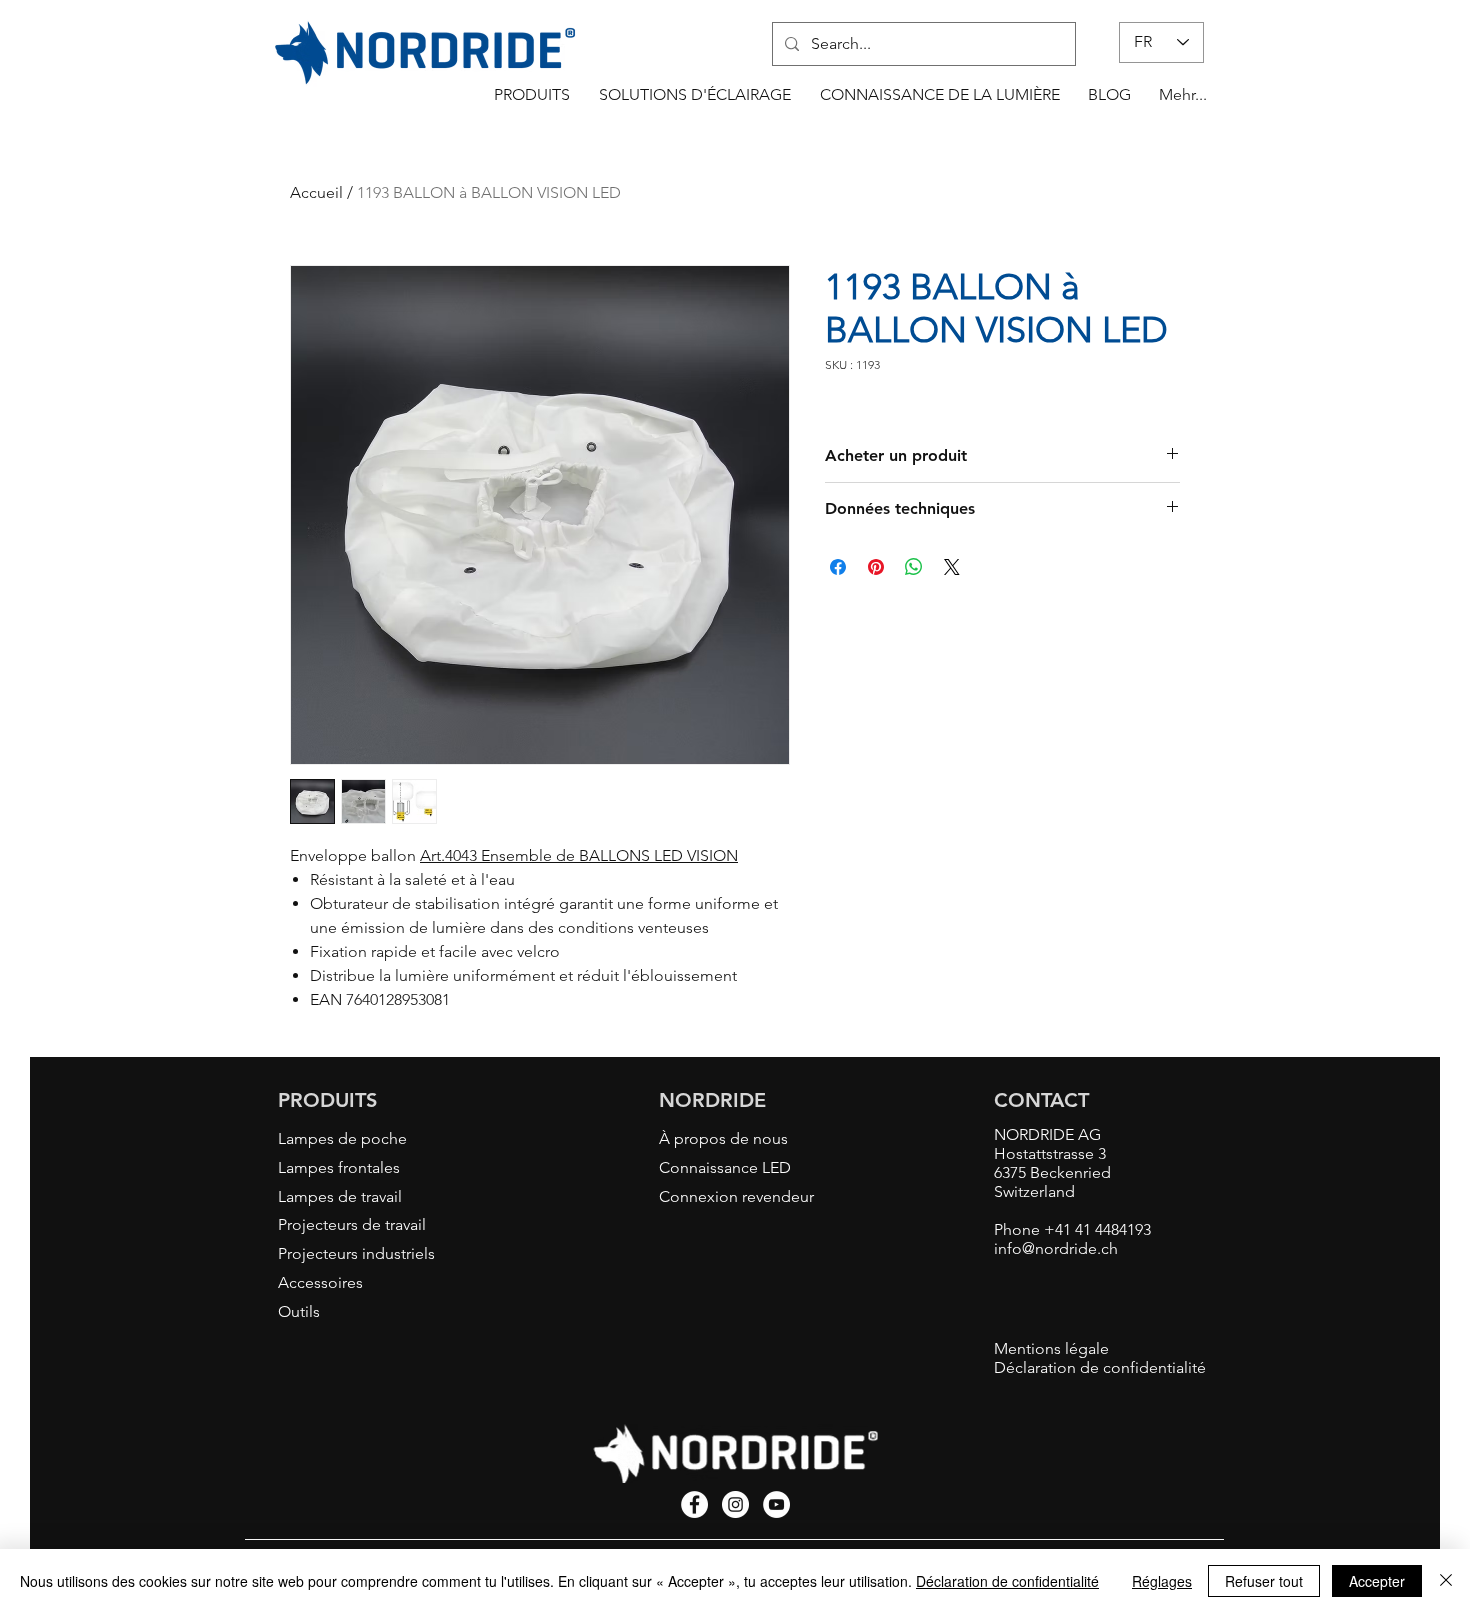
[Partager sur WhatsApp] (914, 567)
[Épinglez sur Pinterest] (876, 567)
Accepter (1377, 1581)
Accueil (316, 192)
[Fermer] (1446, 1581)
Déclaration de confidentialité (1007, 1581)
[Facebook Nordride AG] (694, 1504)
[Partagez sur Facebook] (838, 567)
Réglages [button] (1162, 1581)
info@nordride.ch (1056, 1248)
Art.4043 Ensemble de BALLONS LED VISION (579, 855)
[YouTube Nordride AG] (776, 1504)
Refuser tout (1264, 1581)
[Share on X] (952, 567)
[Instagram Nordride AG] (735, 1504)
